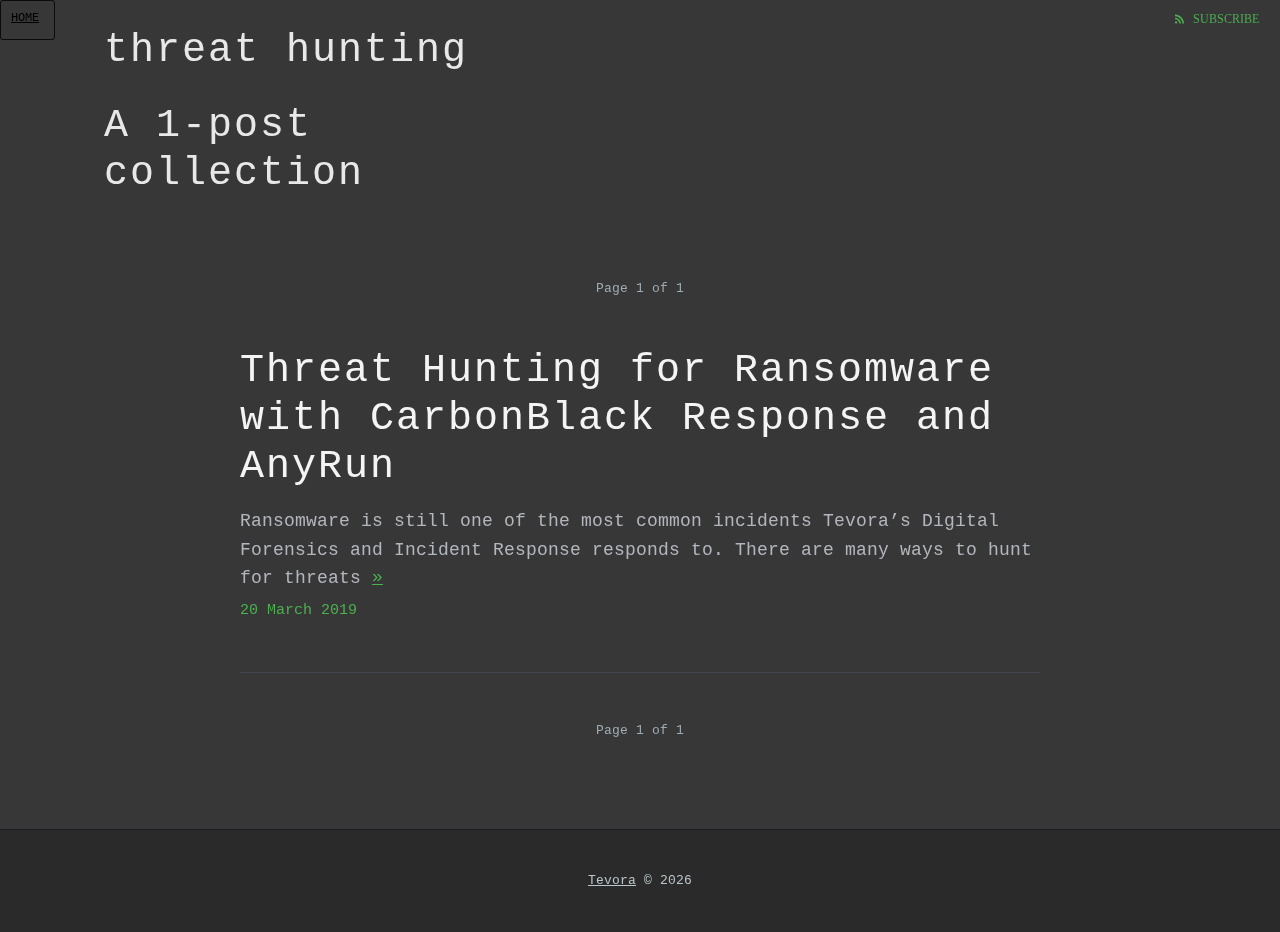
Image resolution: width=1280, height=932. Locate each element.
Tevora (612, 880)
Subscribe (1224, 18)
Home (25, 18)
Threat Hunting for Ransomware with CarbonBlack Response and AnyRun (617, 418)
